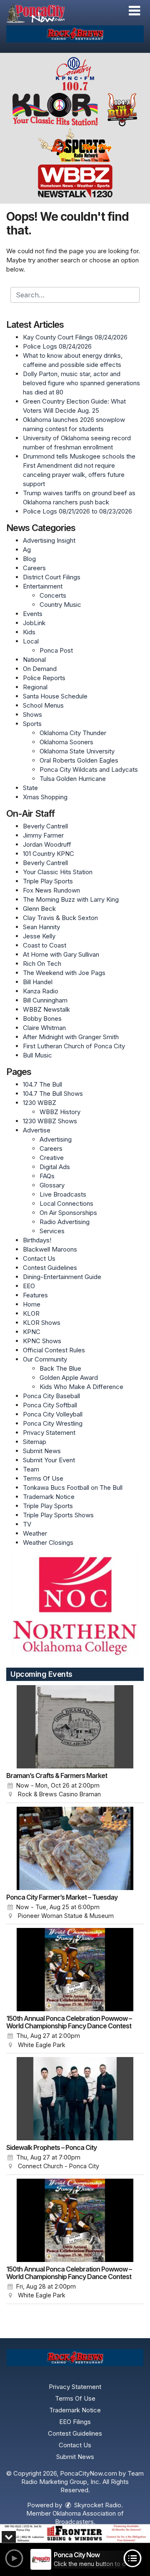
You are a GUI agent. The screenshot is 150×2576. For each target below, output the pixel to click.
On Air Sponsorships (68, 1213)
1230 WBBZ (40, 1103)
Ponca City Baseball (51, 1396)
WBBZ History (60, 1112)
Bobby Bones (42, 1019)
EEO (29, 1286)
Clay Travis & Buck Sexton (60, 918)
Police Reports (44, 678)
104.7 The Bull (42, 1084)
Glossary (52, 1185)
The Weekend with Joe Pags (64, 973)
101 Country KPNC (49, 854)
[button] (134, 11)
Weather (35, 1533)
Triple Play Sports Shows (58, 1515)
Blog (29, 559)
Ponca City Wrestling (53, 1423)
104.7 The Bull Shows (53, 1093)
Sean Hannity (41, 927)
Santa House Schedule (55, 696)
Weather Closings (48, 1542)
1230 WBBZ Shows (50, 1121)
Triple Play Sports (48, 881)
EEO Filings (75, 2422)
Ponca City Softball (50, 1405)
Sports (32, 724)
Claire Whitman (44, 1028)
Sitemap (35, 1442)
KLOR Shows (42, 1323)
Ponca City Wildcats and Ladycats (89, 769)
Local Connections (66, 1203)
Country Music (60, 605)
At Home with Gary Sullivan (61, 954)
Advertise (37, 1130)
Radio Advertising (65, 1222)
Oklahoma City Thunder (73, 733)
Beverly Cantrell (45, 826)
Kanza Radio (41, 991)
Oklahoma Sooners (66, 742)
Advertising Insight (49, 540)
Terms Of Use (43, 1478)
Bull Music (37, 1055)
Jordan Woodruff (47, 844)
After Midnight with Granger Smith (71, 1037)
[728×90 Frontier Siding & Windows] (75, 2534)
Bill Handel (38, 982)
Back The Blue (60, 1368)
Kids (29, 632)
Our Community (45, 1359)
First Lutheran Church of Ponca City (74, 1046)
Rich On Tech (42, 964)
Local (31, 641)
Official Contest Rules (54, 1350)
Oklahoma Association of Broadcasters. (88, 2517)
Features (35, 1295)
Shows (32, 714)
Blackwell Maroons (50, 1249)
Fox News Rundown (51, 890)
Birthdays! (37, 1240)
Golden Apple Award (69, 1378)
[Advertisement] (75, 34)
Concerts (53, 595)
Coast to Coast (45, 945)
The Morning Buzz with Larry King (71, 899)
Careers (34, 568)
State (30, 788)
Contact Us (39, 1258)
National (34, 660)
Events (33, 614)
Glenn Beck (39, 909)
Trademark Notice (49, 1497)
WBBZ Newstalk (46, 1009)
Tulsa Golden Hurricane (73, 779)
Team (31, 1469)
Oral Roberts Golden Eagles (79, 760)
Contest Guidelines (50, 1268)
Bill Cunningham (45, 1000)
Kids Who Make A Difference (81, 1387)
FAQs (47, 1176)
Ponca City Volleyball (53, 1414)
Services (52, 1231)
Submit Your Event (49, 1460)
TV (27, 1524)
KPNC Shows (42, 1341)
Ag (27, 550)
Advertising (56, 1139)
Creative (52, 1158)
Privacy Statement (49, 1433)
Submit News (42, 1451)
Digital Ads (55, 1167)
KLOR (31, 1313)
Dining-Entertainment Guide (62, 1277)
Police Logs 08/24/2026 (57, 346)
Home (32, 1304)
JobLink (34, 623)
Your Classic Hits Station (58, 872)
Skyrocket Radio (97, 2505)
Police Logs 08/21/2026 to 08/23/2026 (77, 511)
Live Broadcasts (63, 1194)
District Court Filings (52, 577)
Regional (35, 687)
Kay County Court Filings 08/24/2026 (75, 337)
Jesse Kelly (39, 936)
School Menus (43, 705)
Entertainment (43, 586)
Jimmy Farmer (43, 835)
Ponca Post (56, 650)
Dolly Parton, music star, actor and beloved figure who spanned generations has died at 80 (81, 383)
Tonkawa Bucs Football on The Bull (73, 1487)
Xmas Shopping (45, 797)
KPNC (32, 1332)
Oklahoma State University (77, 751)
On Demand (40, 669)
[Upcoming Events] (75, 1727)
